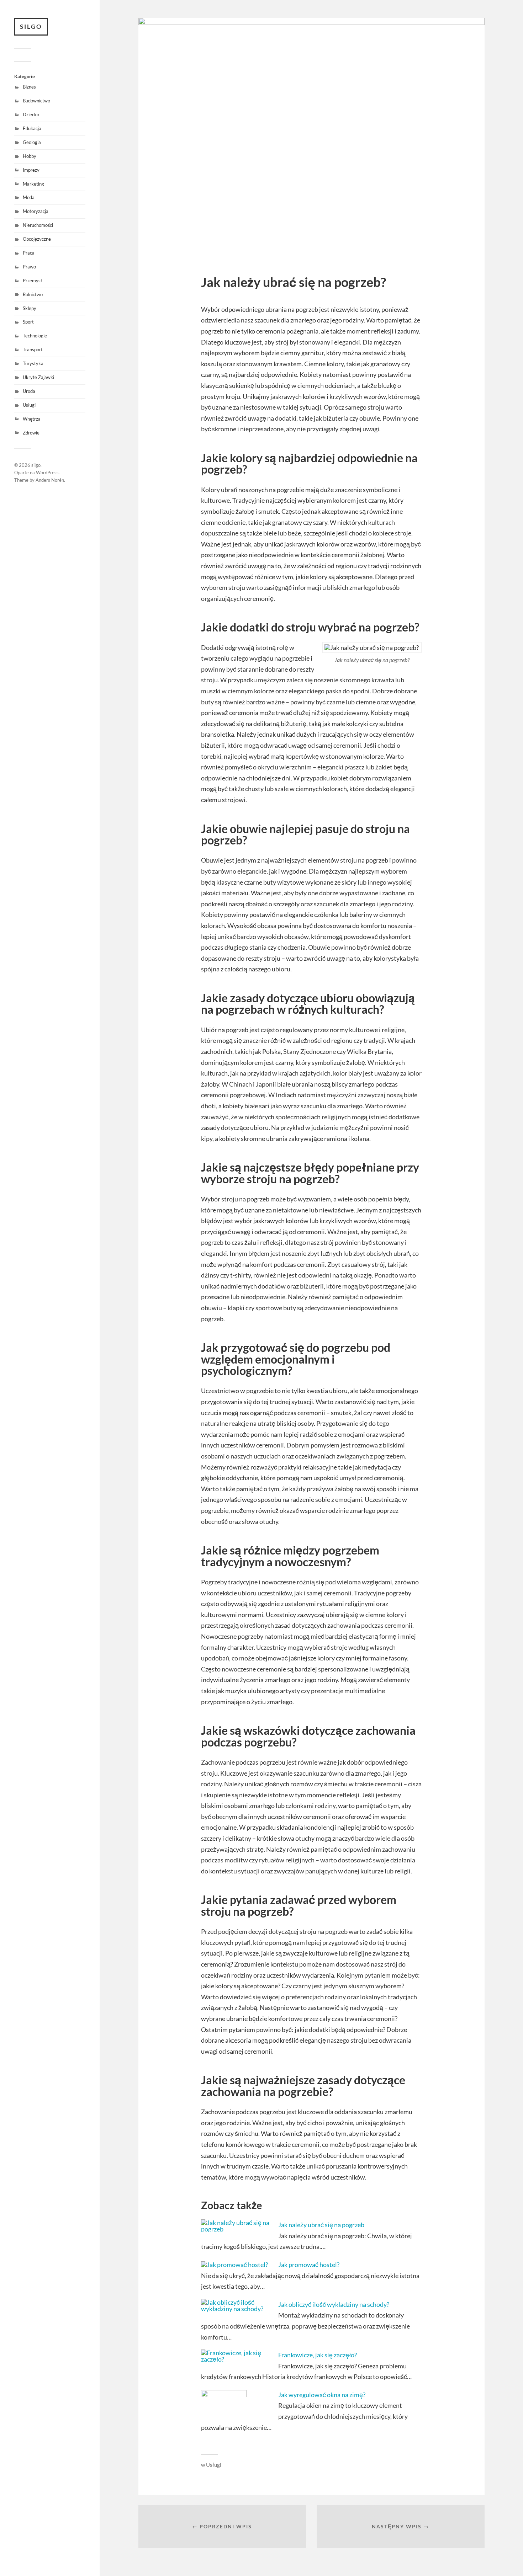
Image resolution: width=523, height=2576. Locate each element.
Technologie (35, 336)
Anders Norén (50, 480)
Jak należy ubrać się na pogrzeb (321, 2225)
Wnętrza (32, 419)
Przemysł (32, 281)
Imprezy (31, 170)
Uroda (29, 391)
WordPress (47, 473)
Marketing (33, 184)
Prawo (29, 267)
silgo (31, 26)
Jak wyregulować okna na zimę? (322, 2395)
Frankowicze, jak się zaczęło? (318, 2355)
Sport (28, 322)
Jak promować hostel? (309, 2265)
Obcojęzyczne (37, 239)
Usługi (29, 405)
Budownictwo (36, 101)
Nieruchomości (38, 225)
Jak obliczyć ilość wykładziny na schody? (334, 2304)
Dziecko (31, 114)
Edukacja (32, 128)
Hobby (30, 156)
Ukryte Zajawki (38, 377)
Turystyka (33, 363)
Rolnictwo (33, 294)
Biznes (29, 87)
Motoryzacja (36, 211)
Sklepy (30, 308)
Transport (33, 350)
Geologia (32, 142)
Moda (29, 197)
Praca (29, 253)
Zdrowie (31, 433)
